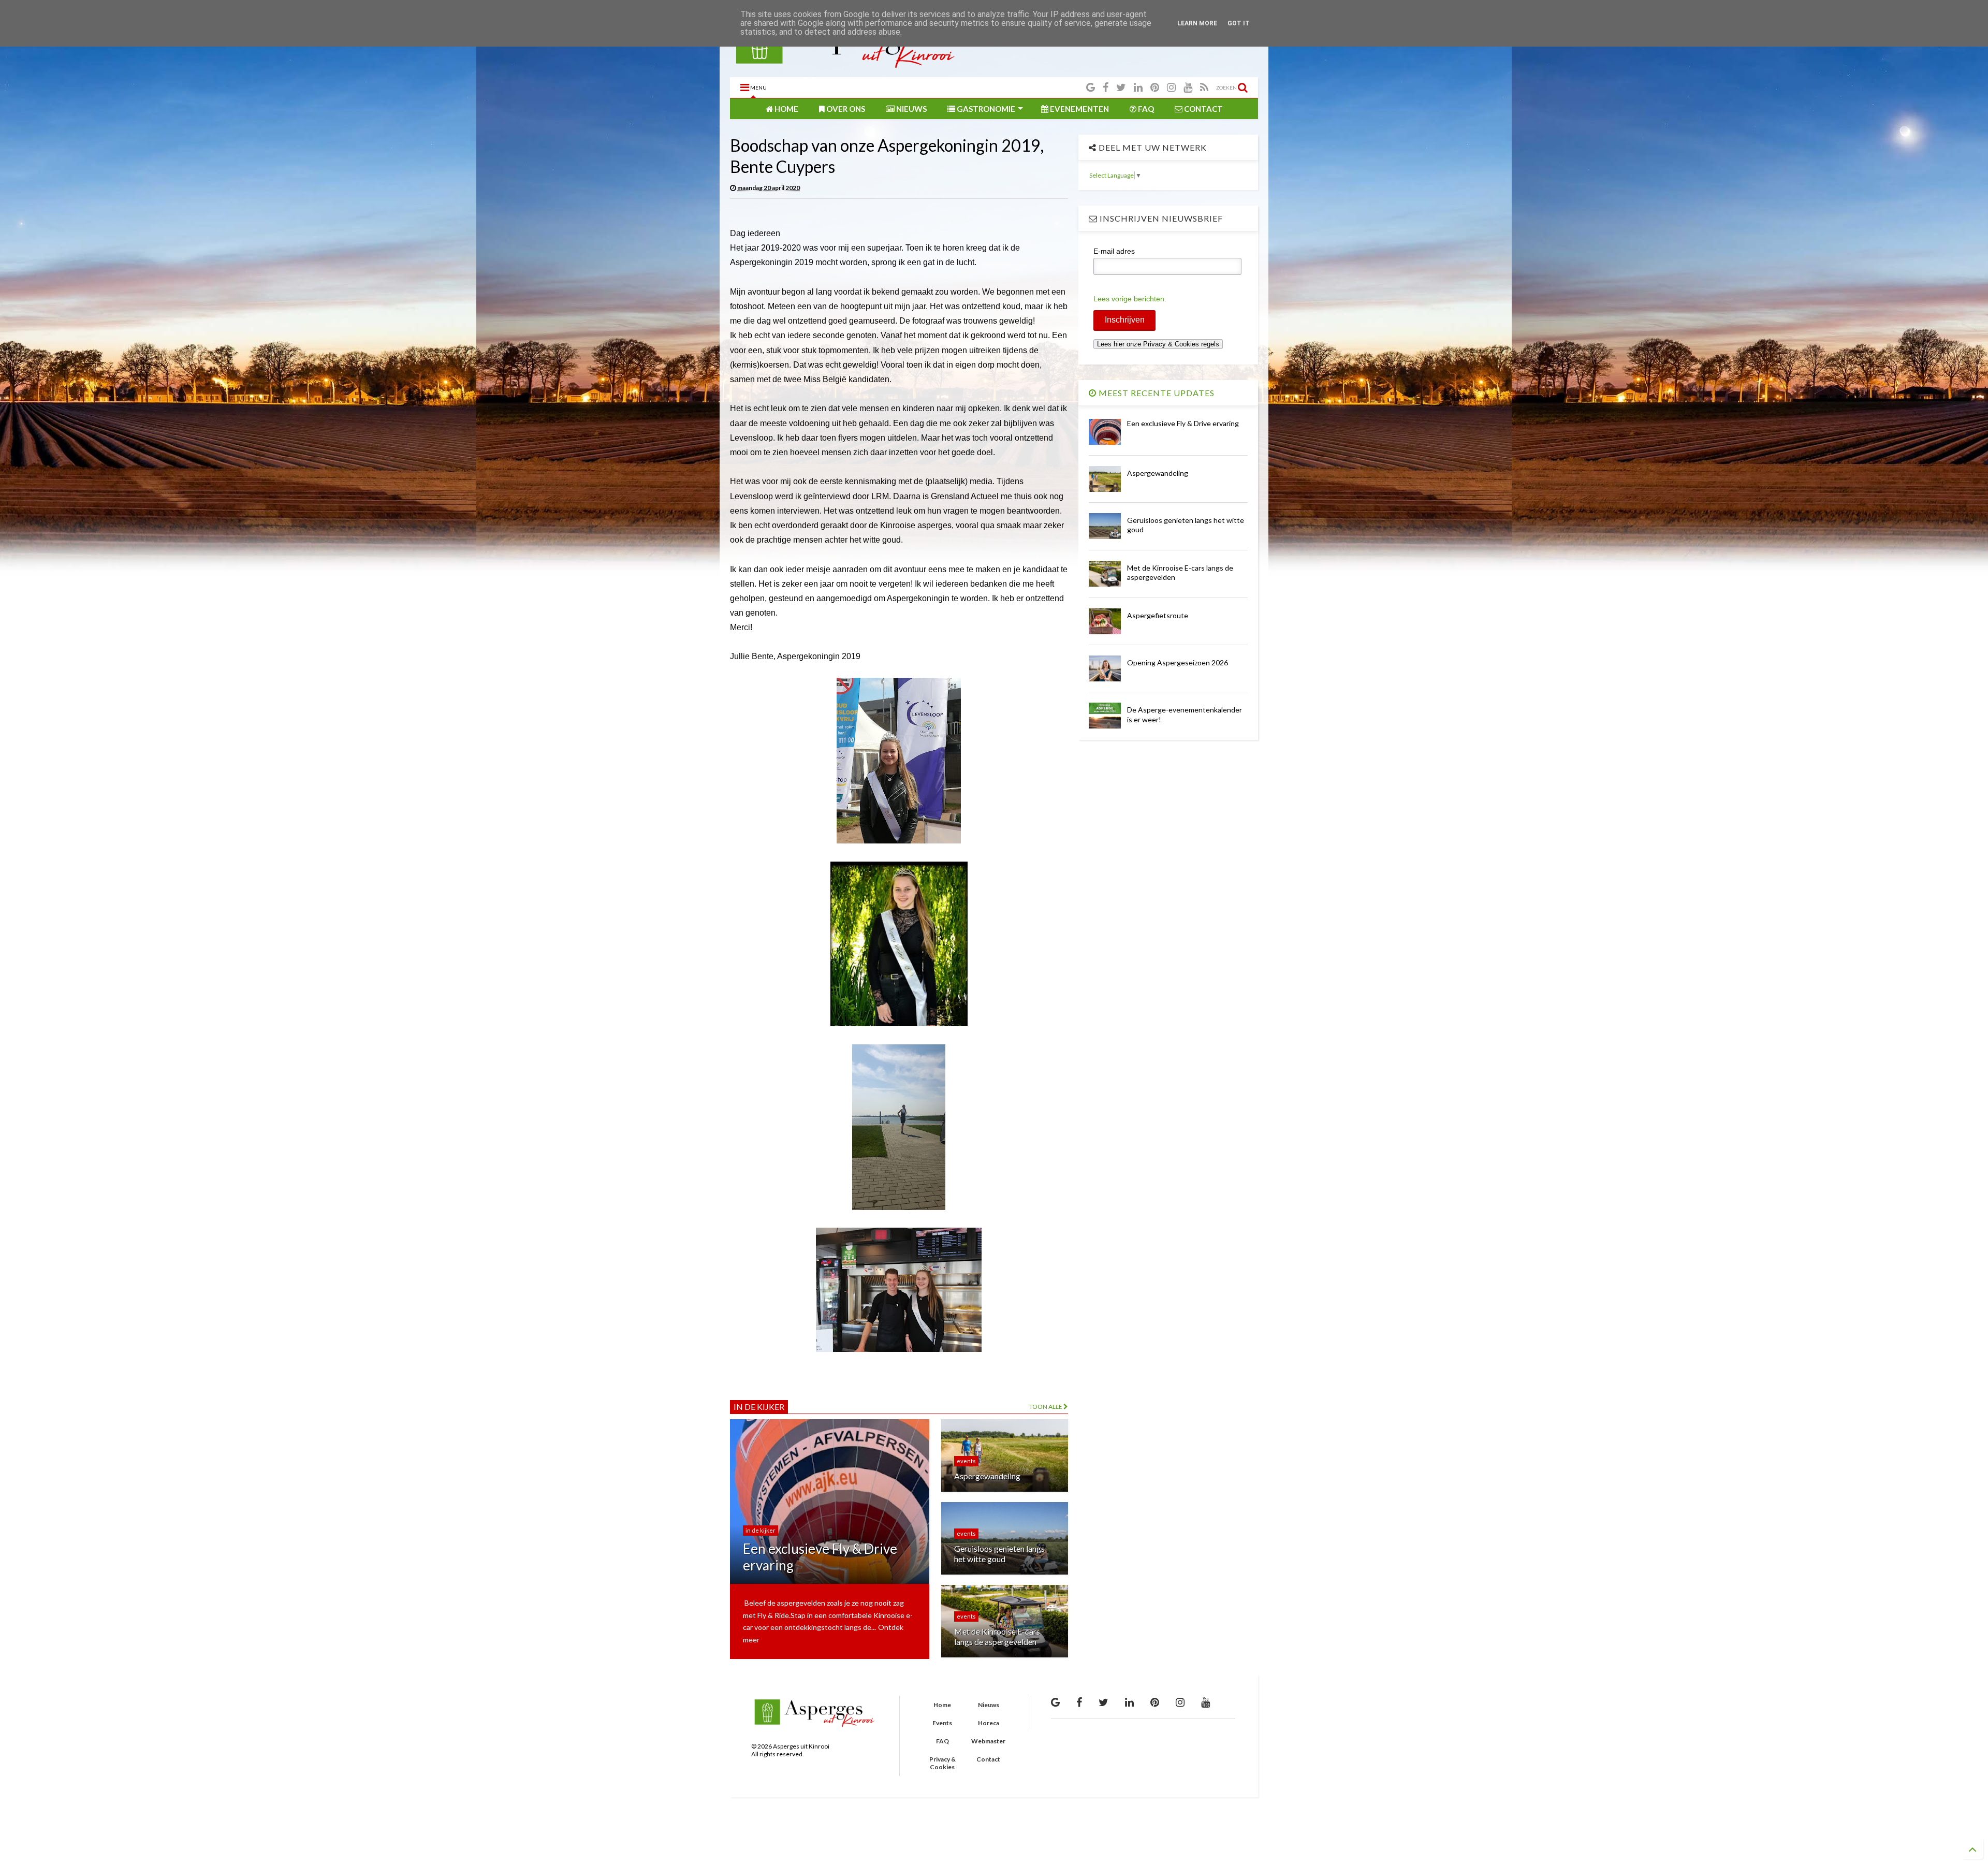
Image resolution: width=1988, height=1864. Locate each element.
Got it (1239, 23)
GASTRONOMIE (985, 109)
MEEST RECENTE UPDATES (1156, 393)
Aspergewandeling (1158, 473)
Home (942, 1705)
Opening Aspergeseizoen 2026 (1178, 662)
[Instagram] (1171, 87)
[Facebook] (1106, 87)
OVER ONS (845, 109)
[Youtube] (1188, 87)
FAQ (1145, 109)
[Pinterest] (1155, 87)
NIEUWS (911, 109)
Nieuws (989, 1705)
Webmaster (988, 1741)
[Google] (1091, 87)
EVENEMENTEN (1079, 109)
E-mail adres (1114, 251)
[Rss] (1204, 87)
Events (942, 1723)
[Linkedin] (1138, 87)
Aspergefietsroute (1158, 615)
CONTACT (1203, 109)
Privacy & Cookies (942, 1763)
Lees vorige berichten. (1130, 299)
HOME (786, 109)
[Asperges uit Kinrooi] (847, 64)
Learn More (1197, 23)
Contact (988, 1759)
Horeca (989, 1723)
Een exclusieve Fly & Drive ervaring (1183, 423)
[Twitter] (1121, 87)
